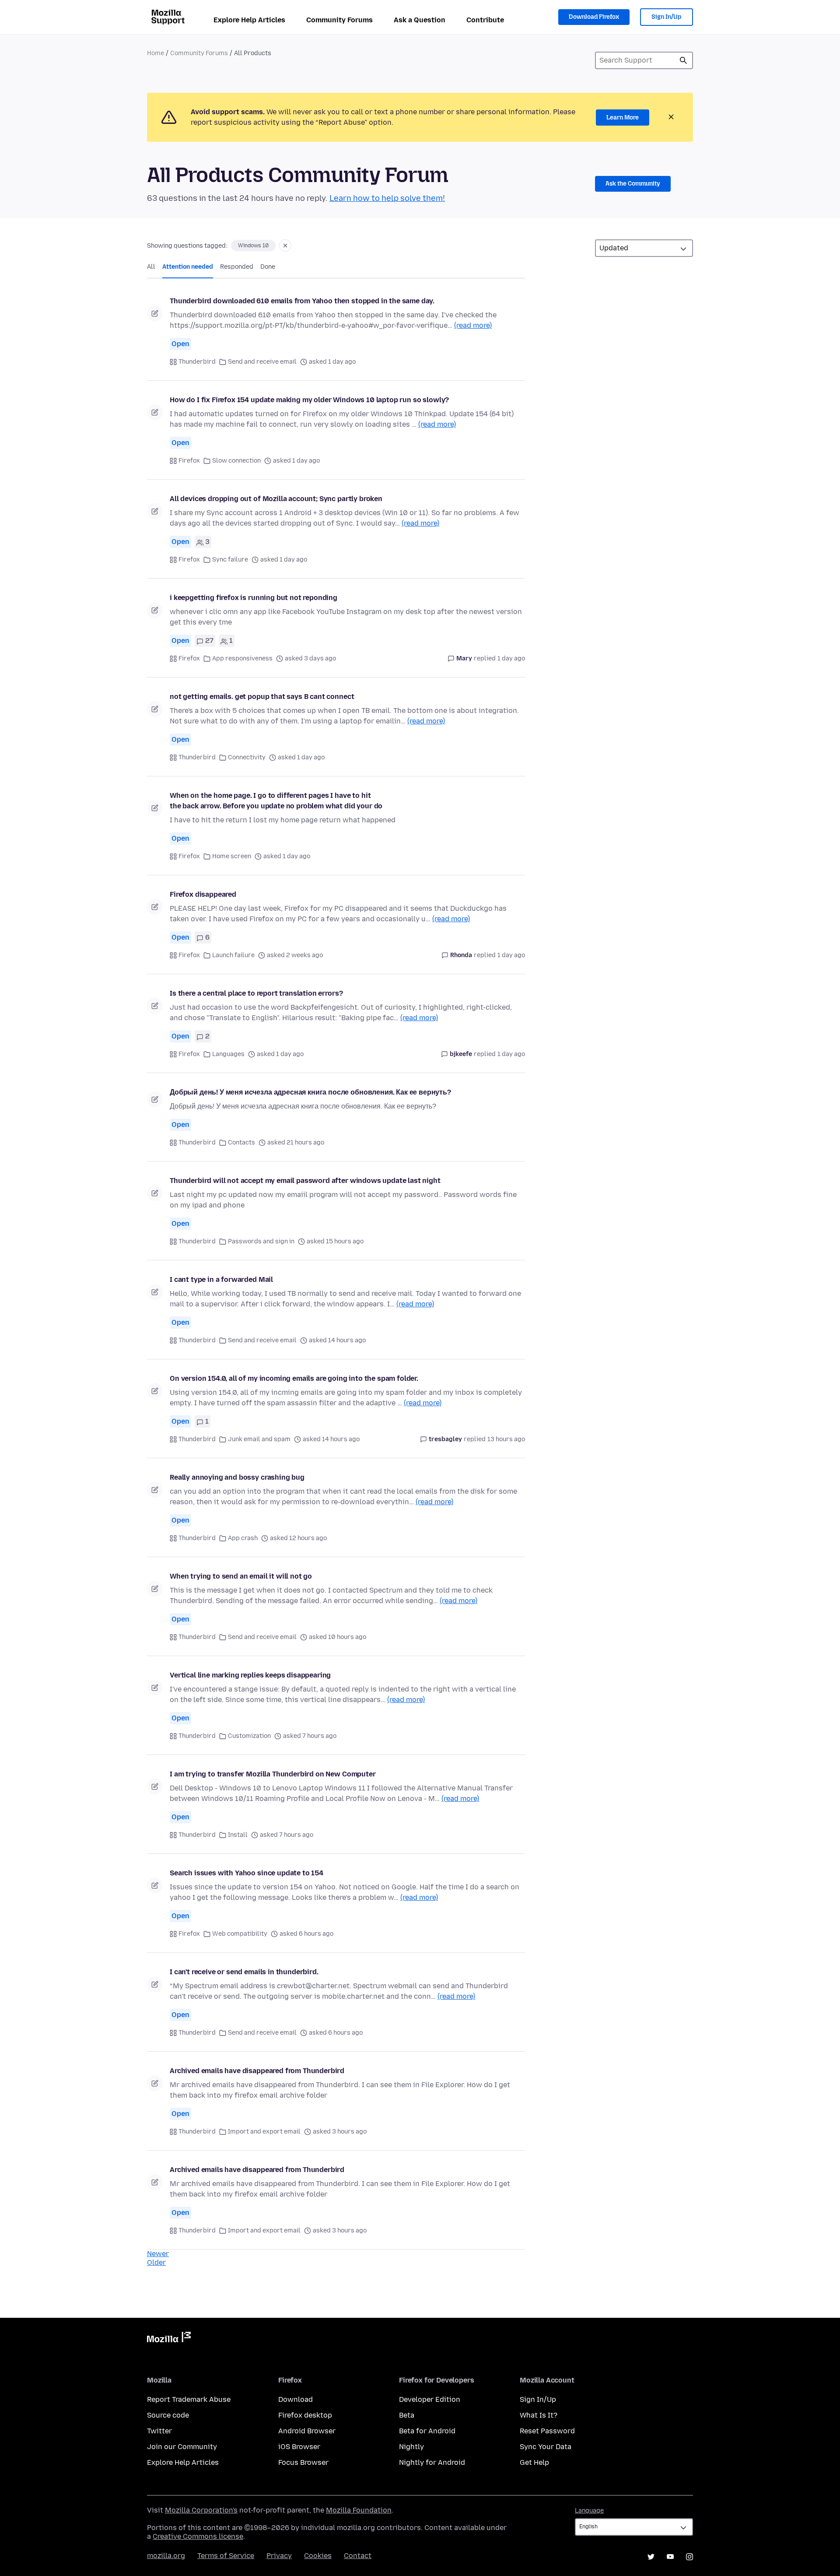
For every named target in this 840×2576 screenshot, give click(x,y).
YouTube (670, 2557)
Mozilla (169, 2339)
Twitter (159, 2431)
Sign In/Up (667, 17)
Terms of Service (226, 2556)
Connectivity (247, 757)
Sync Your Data (546, 2447)
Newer (158, 2254)
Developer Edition (430, 2399)
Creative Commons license (198, 2536)
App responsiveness (242, 658)
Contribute (485, 20)
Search (683, 60)
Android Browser (307, 2431)
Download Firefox (594, 17)
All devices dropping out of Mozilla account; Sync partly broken (276, 499)
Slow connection (236, 461)
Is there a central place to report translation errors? (256, 993)
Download (296, 2399)
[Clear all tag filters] (285, 246)
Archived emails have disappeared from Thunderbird (257, 2071)
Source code (168, 2415)
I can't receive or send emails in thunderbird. (244, 1972)
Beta (407, 2415)
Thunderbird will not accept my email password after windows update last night (305, 1181)
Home (156, 53)
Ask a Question (420, 20)
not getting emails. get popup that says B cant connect (262, 697)
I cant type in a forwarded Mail (221, 1279)
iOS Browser (299, 2447)
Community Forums (339, 20)
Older (156, 2262)
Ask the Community (633, 184)
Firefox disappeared (203, 894)
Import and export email (264, 2132)
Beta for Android (427, 2431)
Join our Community (182, 2447)
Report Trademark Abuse (189, 2399)
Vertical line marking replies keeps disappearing (250, 1675)
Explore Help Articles (249, 20)
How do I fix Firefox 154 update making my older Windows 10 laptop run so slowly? (309, 400)
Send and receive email (262, 362)
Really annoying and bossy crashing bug (237, 1477)
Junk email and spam (259, 1439)
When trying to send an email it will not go (241, 1576)
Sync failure (230, 560)
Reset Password (547, 2431)
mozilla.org (166, 2556)
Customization (249, 1736)
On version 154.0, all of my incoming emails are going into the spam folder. (294, 1378)
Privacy (279, 2556)
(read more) (473, 325)
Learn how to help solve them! (387, 198)
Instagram (689, 2557)
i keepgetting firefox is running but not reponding (254, 598)
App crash (243, 1538)
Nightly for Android (432, 2462)
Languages (228, 1054)
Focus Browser (303, 2462)
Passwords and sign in (261, 1241)
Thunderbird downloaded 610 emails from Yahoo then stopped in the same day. (302, 301)
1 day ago (511, 658)
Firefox (189, 461)
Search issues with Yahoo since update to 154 (247, 1873)
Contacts (241, 1142)
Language (589, 2511)
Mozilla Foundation (359, 2510)
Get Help (534, 2462)
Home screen (232, 856)
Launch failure (233, 955)
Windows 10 (253, 246)
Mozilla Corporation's (201, 2510)
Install (238, 1835)
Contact (358, 2556)
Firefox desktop (305, 2415)
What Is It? (539, 2415)
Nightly (411, 2447)
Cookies (318, 2556)
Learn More (623, 118)
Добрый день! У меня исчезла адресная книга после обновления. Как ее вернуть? (310, 1092)
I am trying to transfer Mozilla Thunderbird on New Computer (273, 1774)
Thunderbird (197, 362)
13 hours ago (506, 1439)
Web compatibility (240, 1934)
